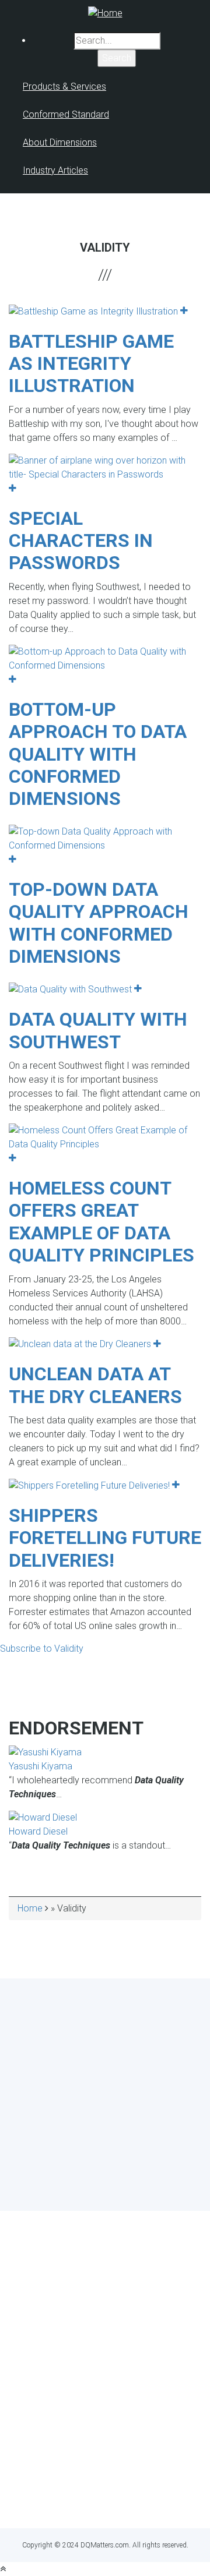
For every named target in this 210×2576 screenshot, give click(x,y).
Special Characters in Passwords (81, 541)
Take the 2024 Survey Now (105, 2163)
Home (30, 1908)
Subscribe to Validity (42, 1649)
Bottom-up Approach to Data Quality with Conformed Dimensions (98, 754)
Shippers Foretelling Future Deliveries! (105, 1538)
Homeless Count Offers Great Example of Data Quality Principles (101, 1222)
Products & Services (64, 86)
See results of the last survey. (136, 2185)
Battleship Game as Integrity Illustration (91, 364)
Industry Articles (55, 170)
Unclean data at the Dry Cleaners (95, 1385)
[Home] (105, 13)
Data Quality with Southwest (98, 1030)
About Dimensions (60, 142)
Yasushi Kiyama (41, 1766)
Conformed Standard (66, 114)
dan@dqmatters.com (105, 2498)
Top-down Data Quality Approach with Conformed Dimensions (99, 923)
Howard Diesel (38, 1831)
